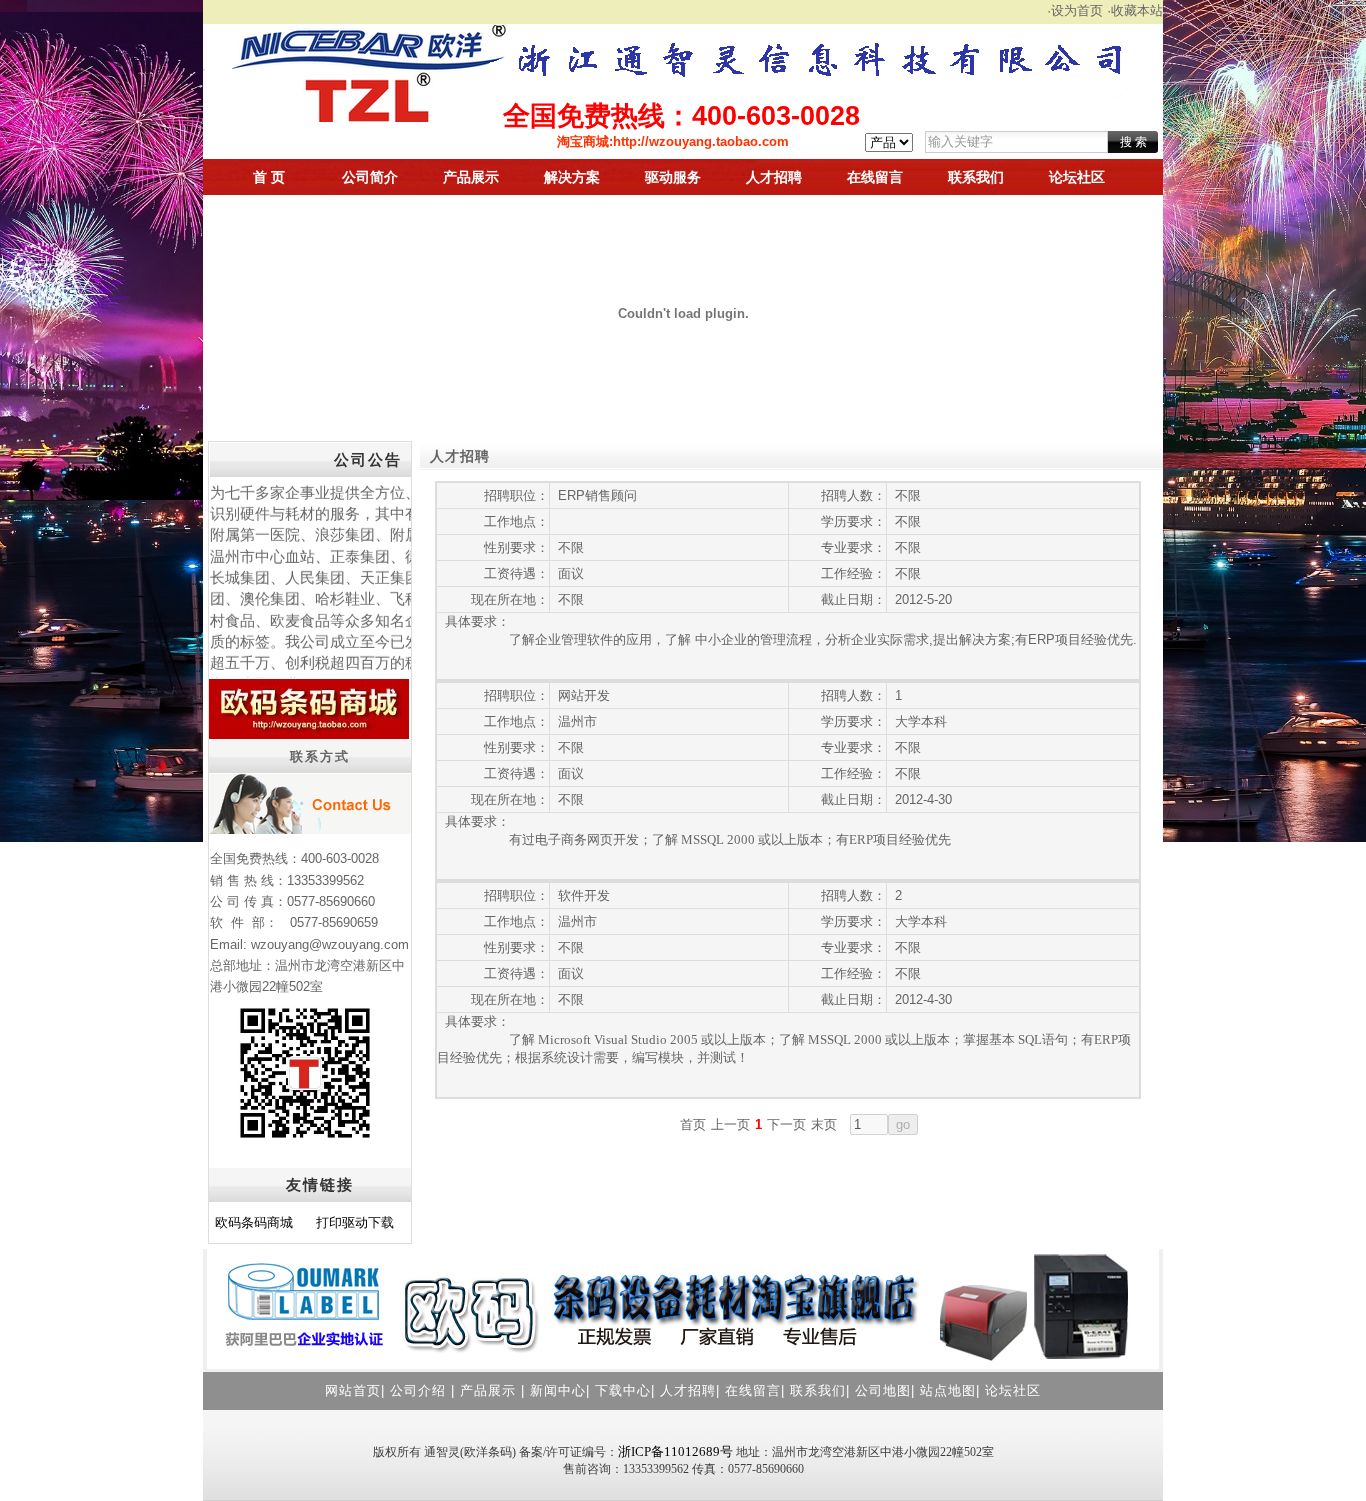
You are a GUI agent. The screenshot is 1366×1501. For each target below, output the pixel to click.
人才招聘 (774, 177)
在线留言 (875, 177)
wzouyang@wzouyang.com (330, 944)
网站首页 (353, 1390)
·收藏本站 (1135, 10)
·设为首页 (1075, 10)
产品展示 (471, 177)
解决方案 (572, 177)
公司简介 (370, 177)
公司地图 (883, 1390)
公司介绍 (418, 1390)
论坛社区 (1077, 177)
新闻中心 (558, 1390)
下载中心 (623, 1390)
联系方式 (320, 756)
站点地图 (948, 1390)
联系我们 (976, 177)
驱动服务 (673, 177)
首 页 (269, 177)
